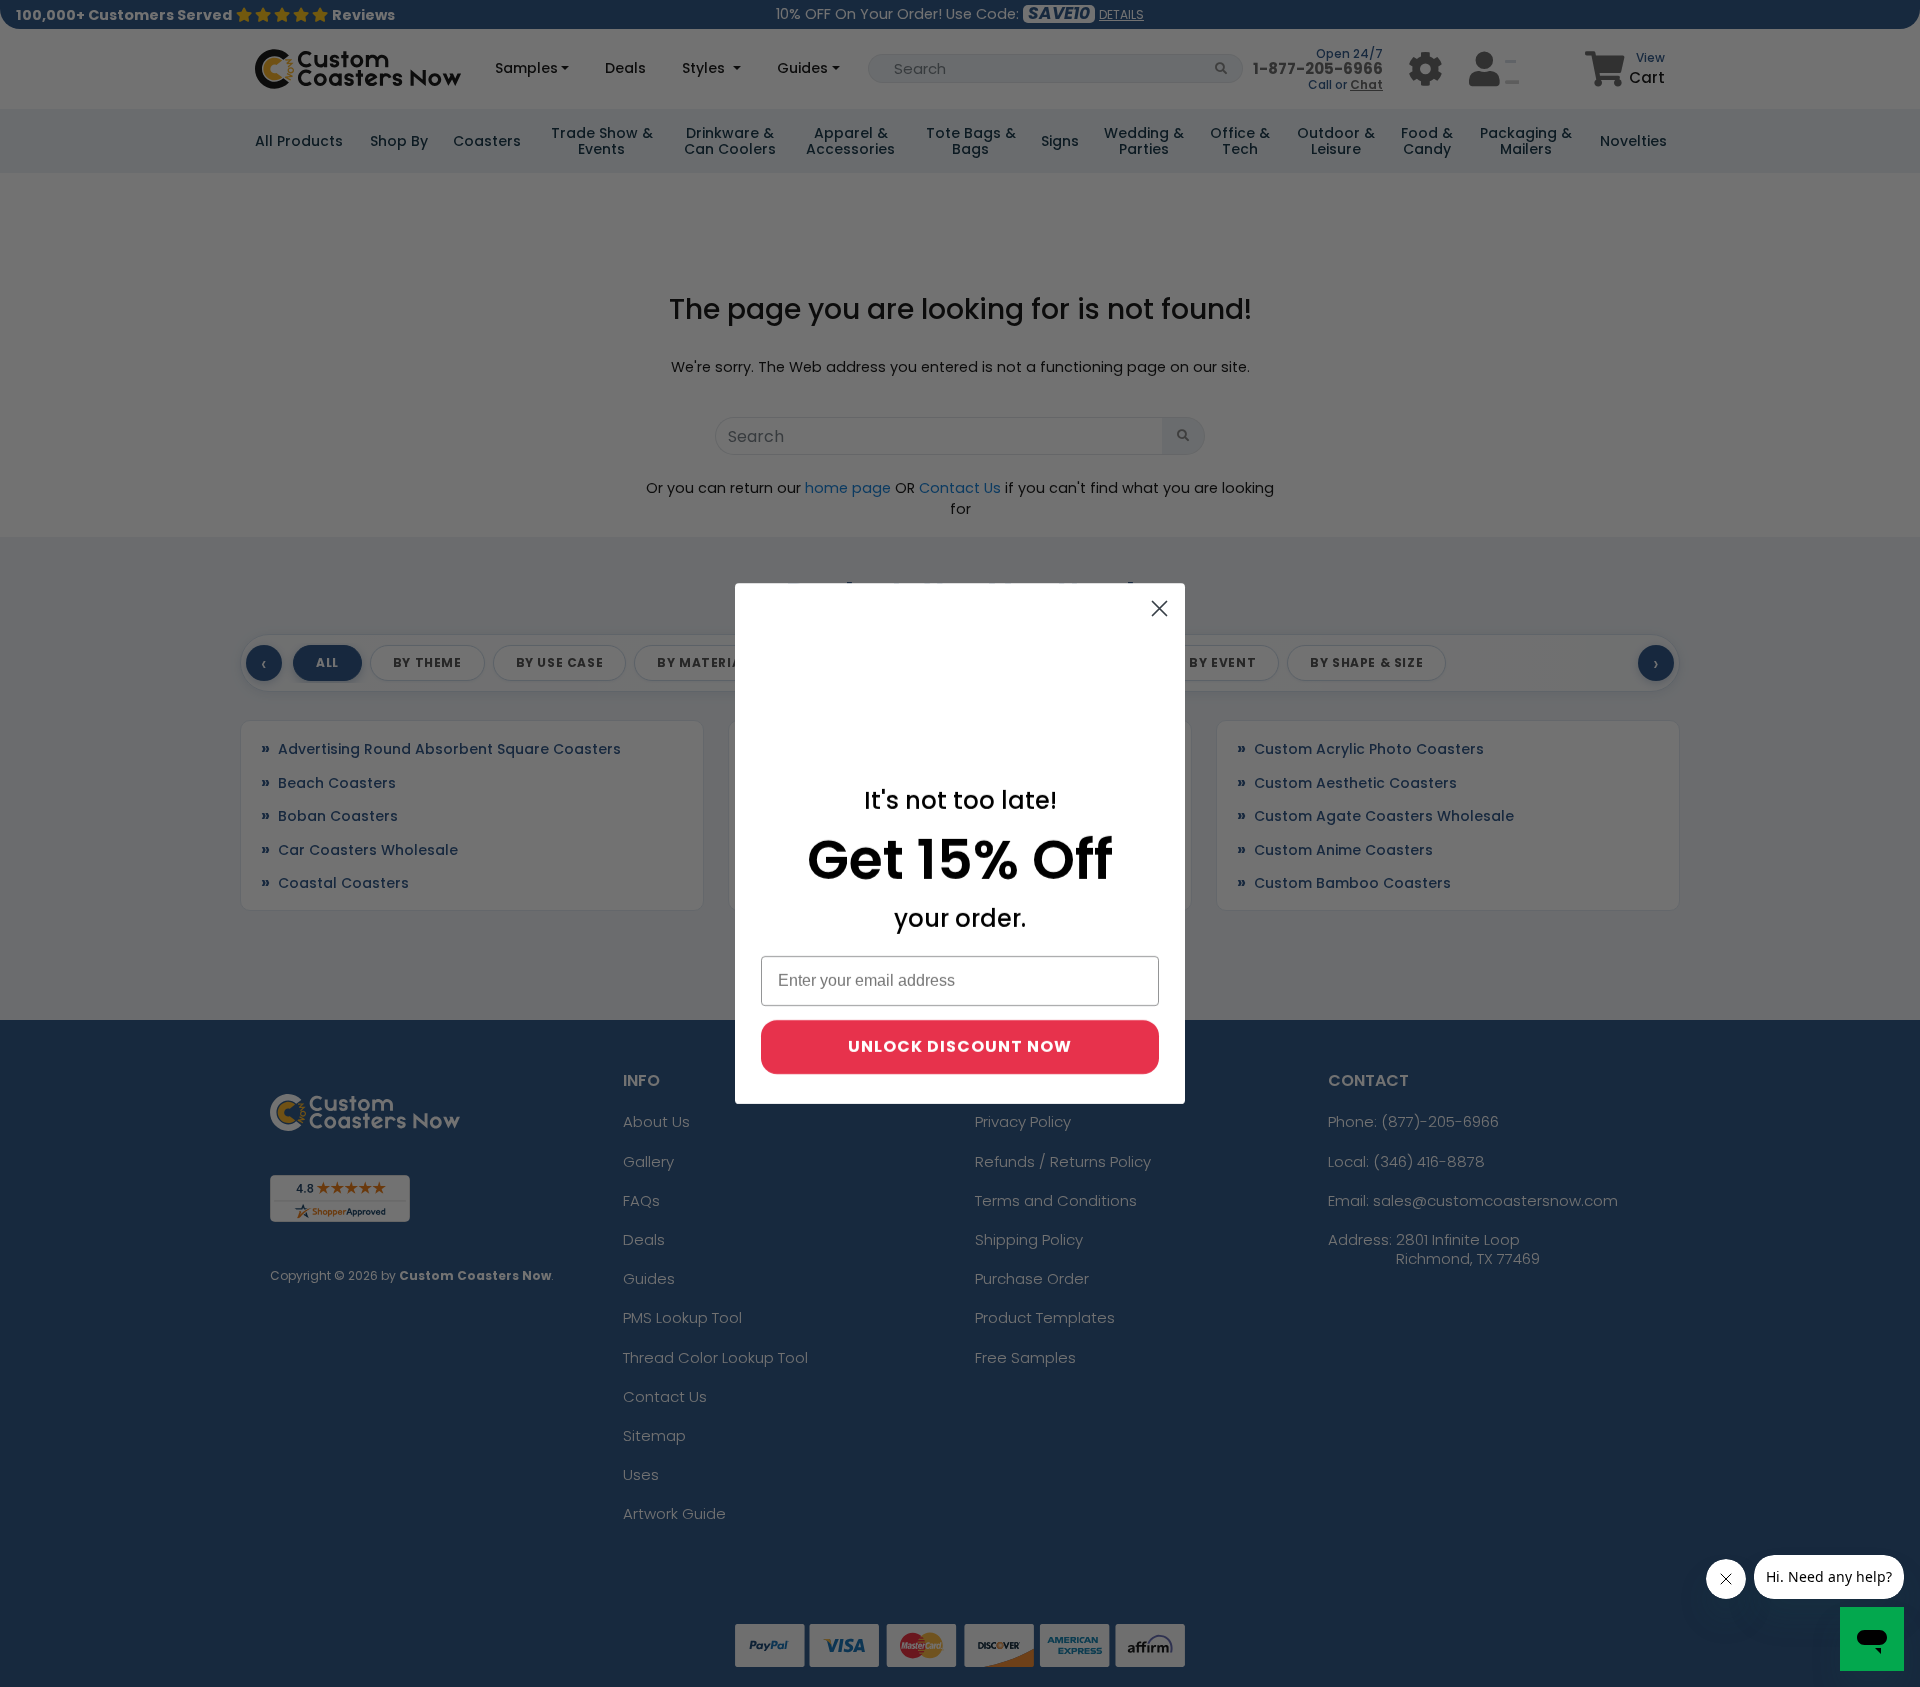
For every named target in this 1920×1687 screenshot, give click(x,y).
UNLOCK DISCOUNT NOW (960, 1046)
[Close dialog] (1159, 608)
